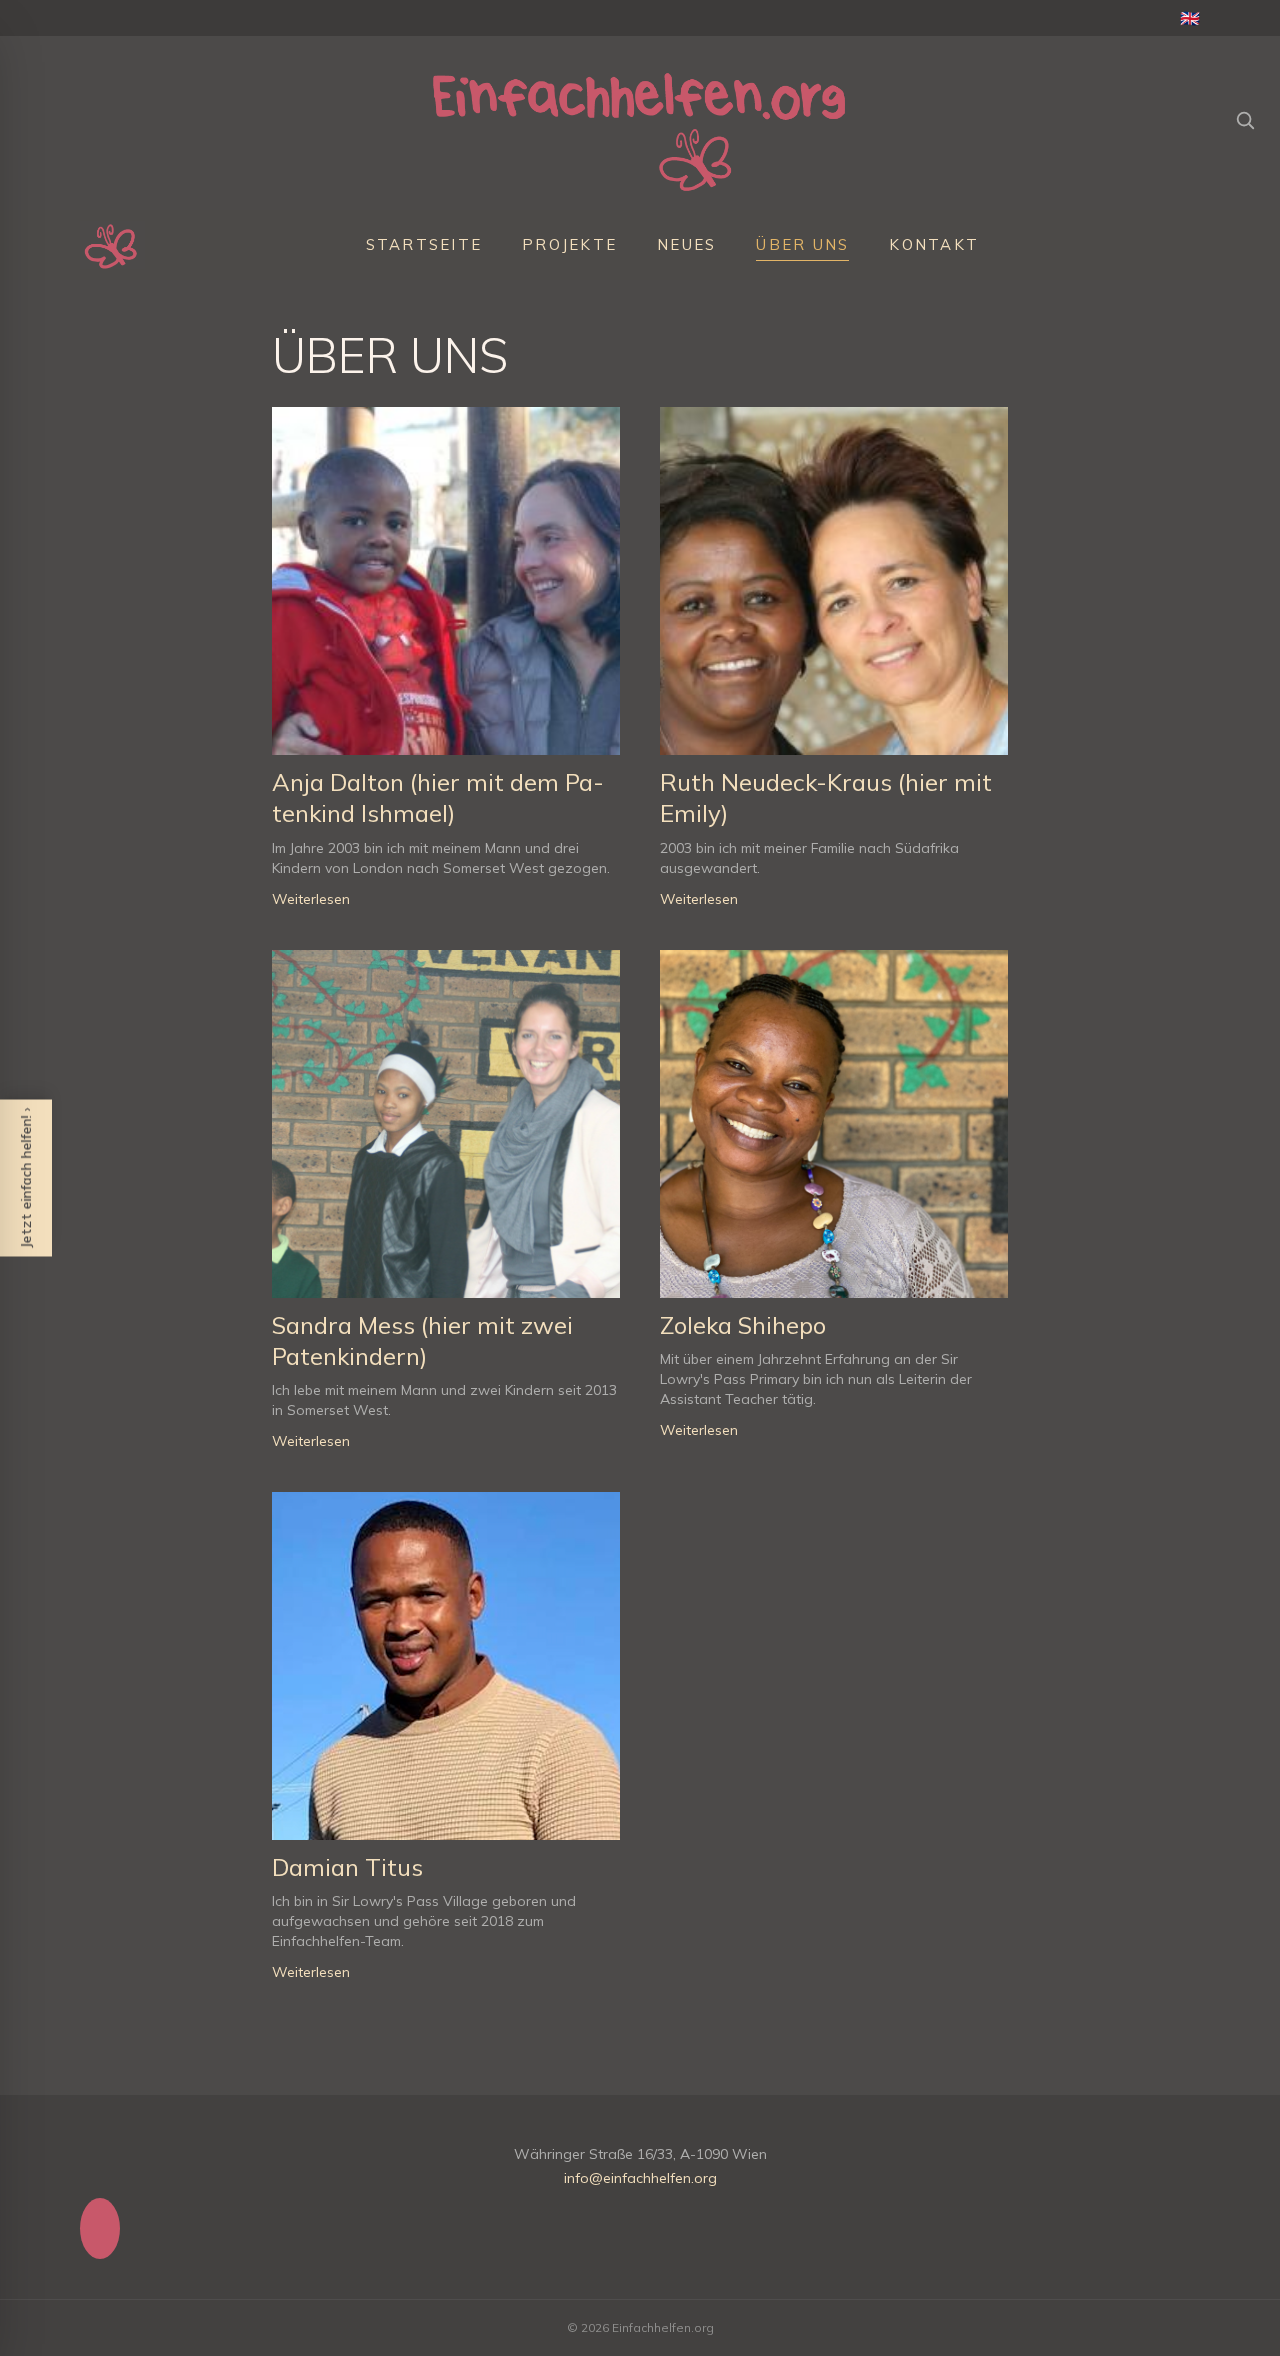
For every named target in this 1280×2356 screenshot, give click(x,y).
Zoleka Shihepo (743, 1325)
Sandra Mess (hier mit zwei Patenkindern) (422, 1340)
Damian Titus (347, 1867)
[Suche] (1245, 120)
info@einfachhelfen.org (640, 2178)
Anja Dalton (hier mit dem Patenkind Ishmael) (438, 797)
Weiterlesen (311, 899)
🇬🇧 (1190, 18)
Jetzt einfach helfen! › (26, 1178)
